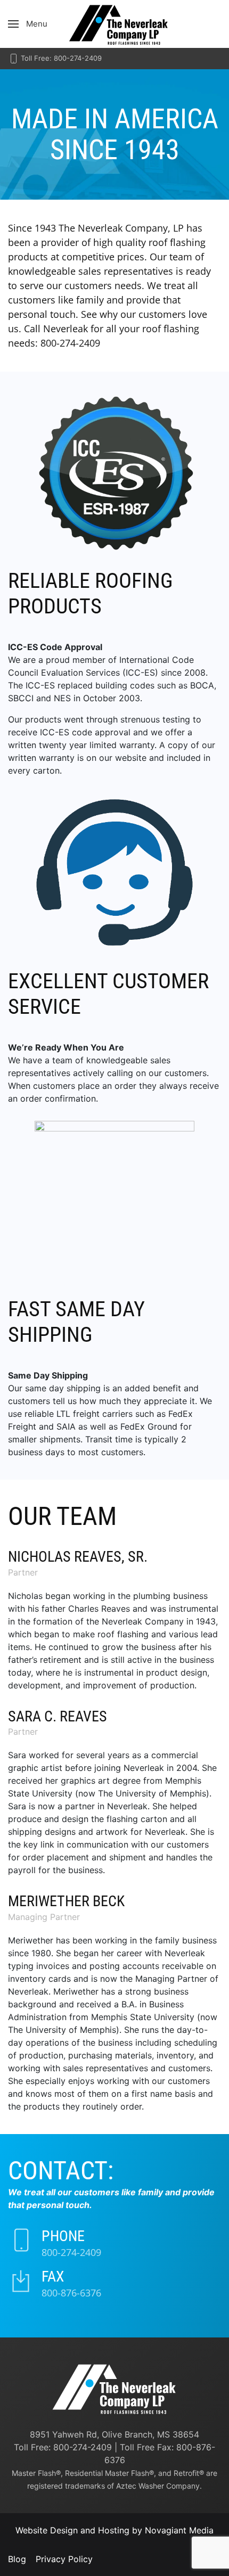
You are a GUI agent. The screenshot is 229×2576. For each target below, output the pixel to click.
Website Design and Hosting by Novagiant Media (114, 2530)
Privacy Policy (64, 2559)
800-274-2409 (71, 2252)
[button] (28, 24)
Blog (17, 2559)
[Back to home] (114, 24)
